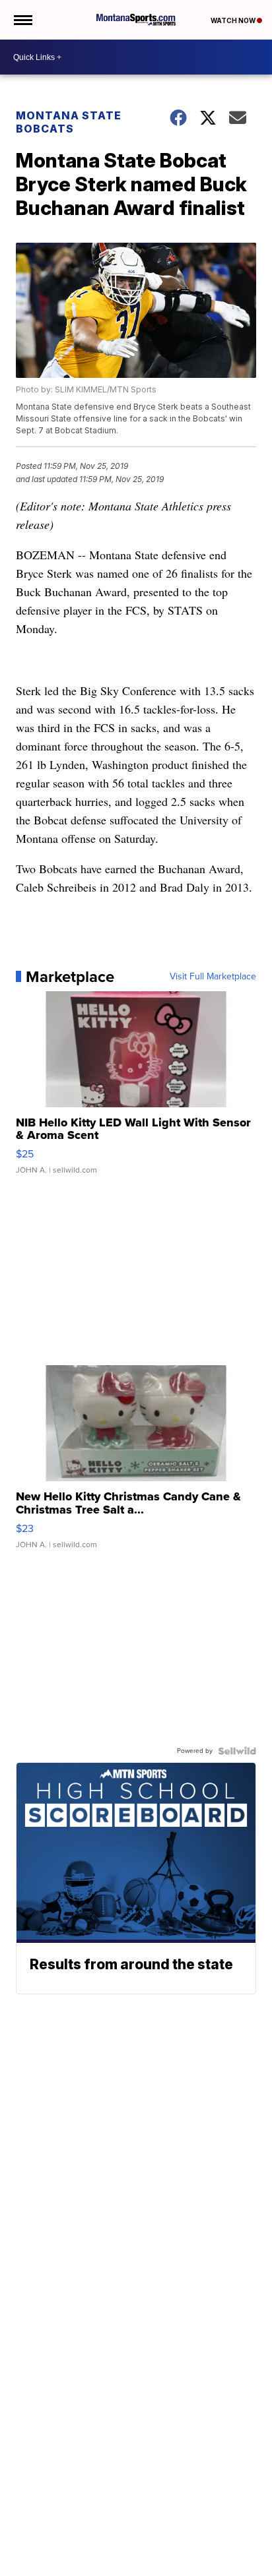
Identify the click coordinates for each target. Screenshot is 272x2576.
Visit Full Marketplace (213, 977)
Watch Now (234, 20)
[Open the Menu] (22, 20)
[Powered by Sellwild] (237, 1751)
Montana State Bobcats (69, 122)
